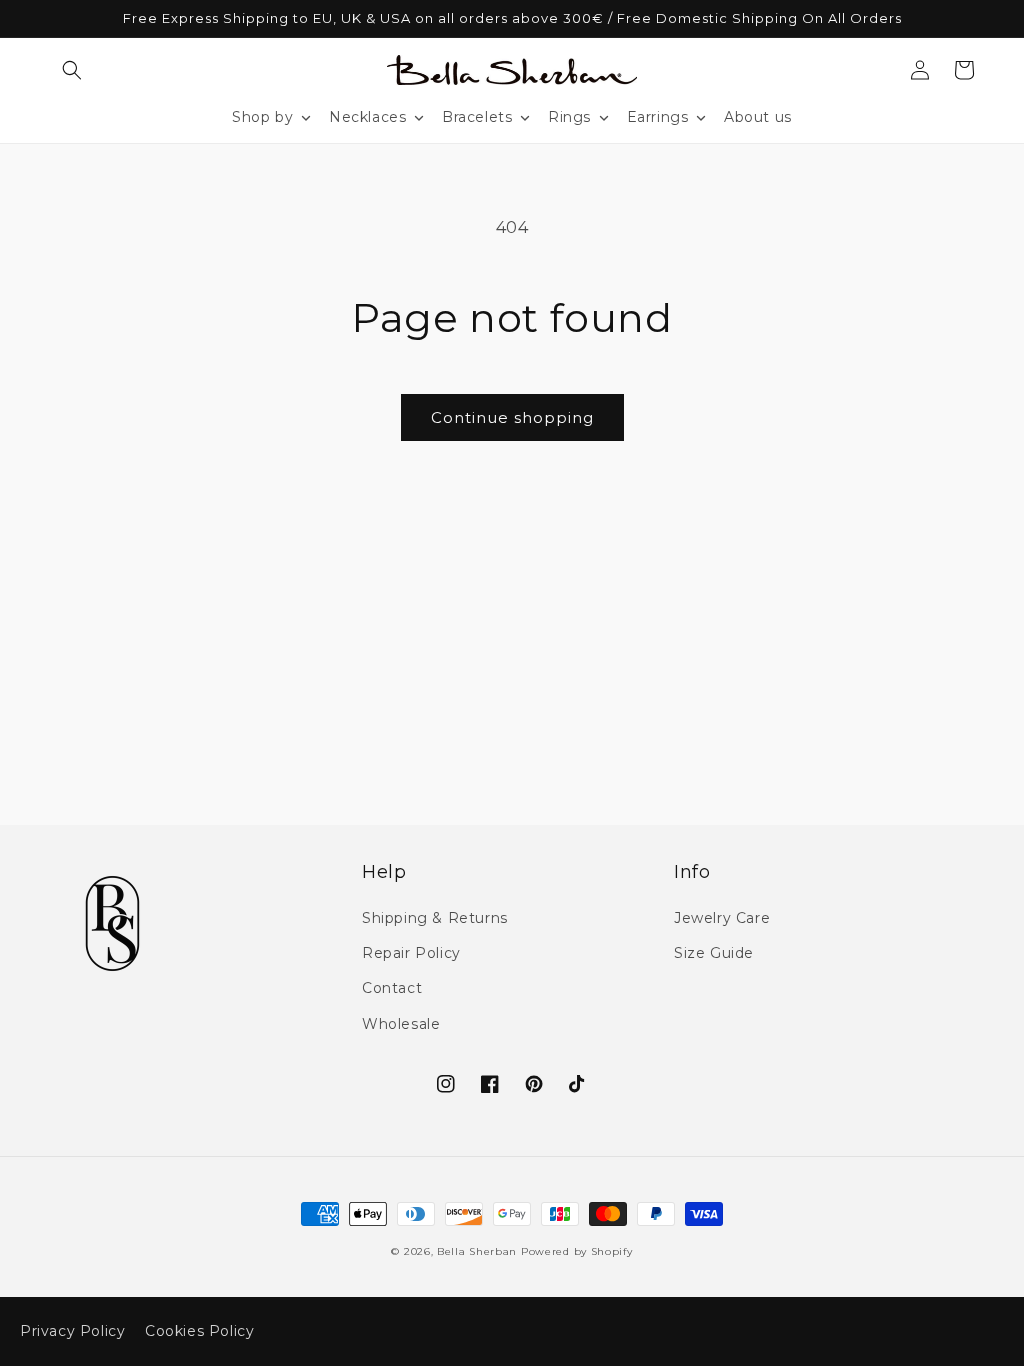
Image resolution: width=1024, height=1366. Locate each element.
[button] (72, 70)
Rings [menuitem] (569, 117)
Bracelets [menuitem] (477, 117)
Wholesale (401, 1024)
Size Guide (714, 953)
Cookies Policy (199, 1331)
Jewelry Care (722, 918)
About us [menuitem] (758, 117)
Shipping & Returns (435, 918)
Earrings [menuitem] (658, 117)
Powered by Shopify (577, 1251)
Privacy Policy (72, 1331)
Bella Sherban (477, 1251)
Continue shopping (512, 417)
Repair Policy (411, 953)
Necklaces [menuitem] (367, 117)
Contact (392, 988)
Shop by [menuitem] (262, 117)
